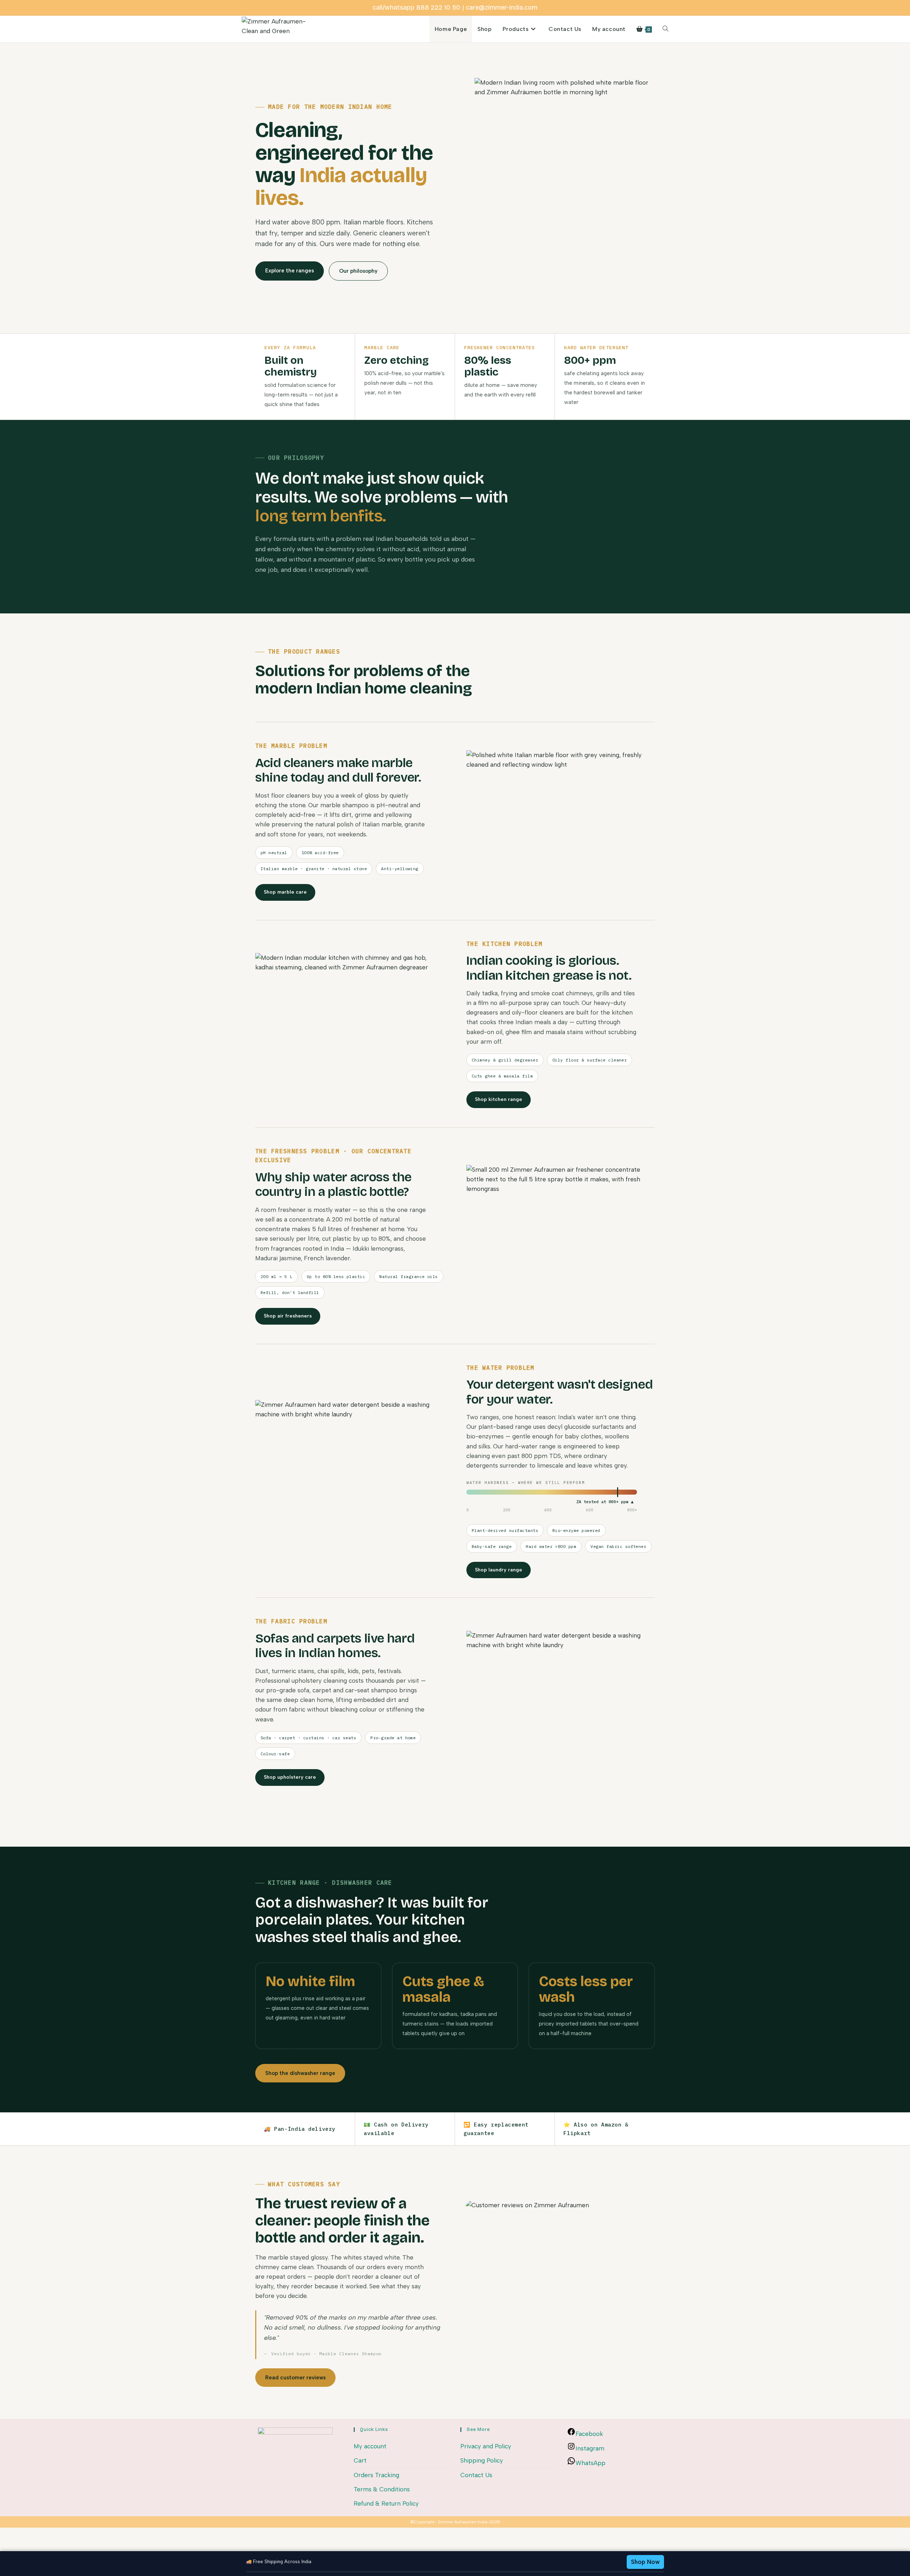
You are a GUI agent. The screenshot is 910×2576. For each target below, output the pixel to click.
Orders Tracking (376, 2475)
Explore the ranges (290, 271)
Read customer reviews (295, 2378)
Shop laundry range (499, 1570)
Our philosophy (358, 271)
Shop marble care (285, 892)
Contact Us (476, 2475)
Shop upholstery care (290, 1777)
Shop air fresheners (288, 1316)
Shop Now (645, 2562)
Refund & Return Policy (386, 2503)
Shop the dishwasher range (300, 2073)
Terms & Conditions (382, 2489)
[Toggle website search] (665, 29)
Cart (360, 2460)
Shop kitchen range (499, 1099)
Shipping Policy (482, 2460)
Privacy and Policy (486, 2446)
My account (370, 2446)
